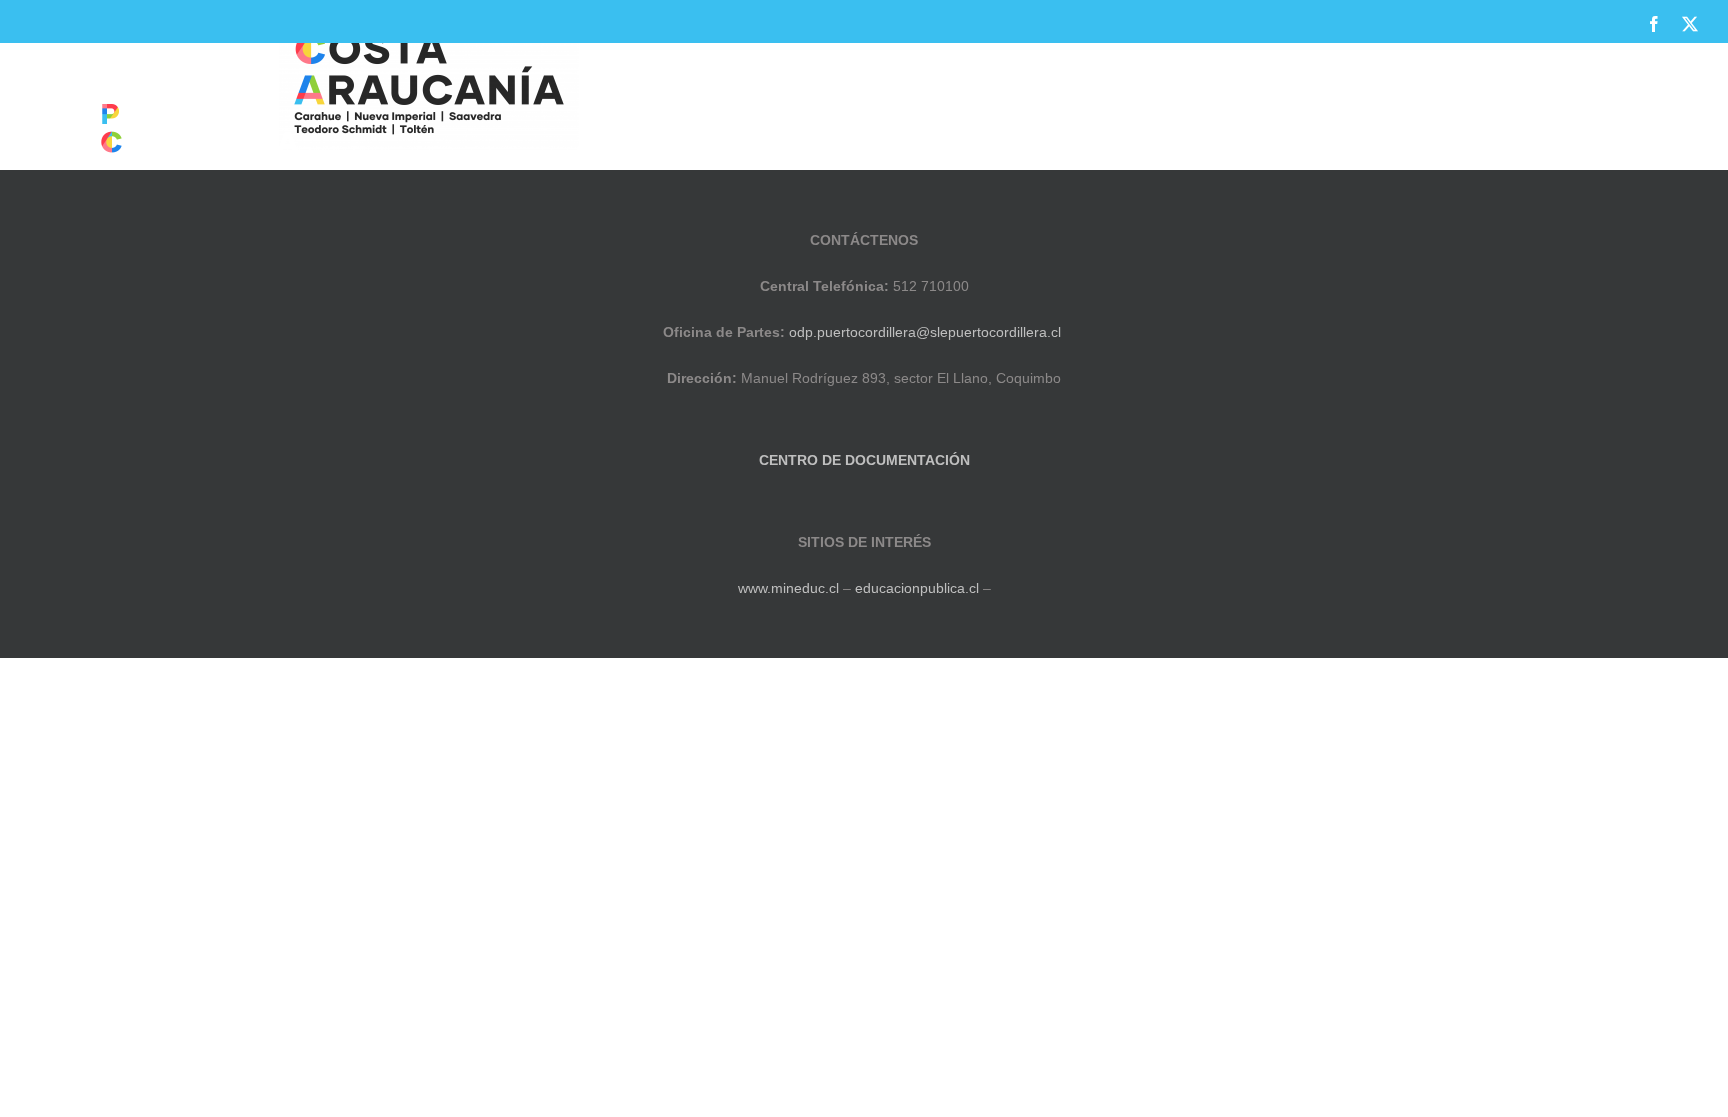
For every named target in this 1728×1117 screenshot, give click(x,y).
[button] (1664, 113)
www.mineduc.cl (788, 588)
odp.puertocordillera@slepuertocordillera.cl (925, 332)
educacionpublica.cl (917, 588)
